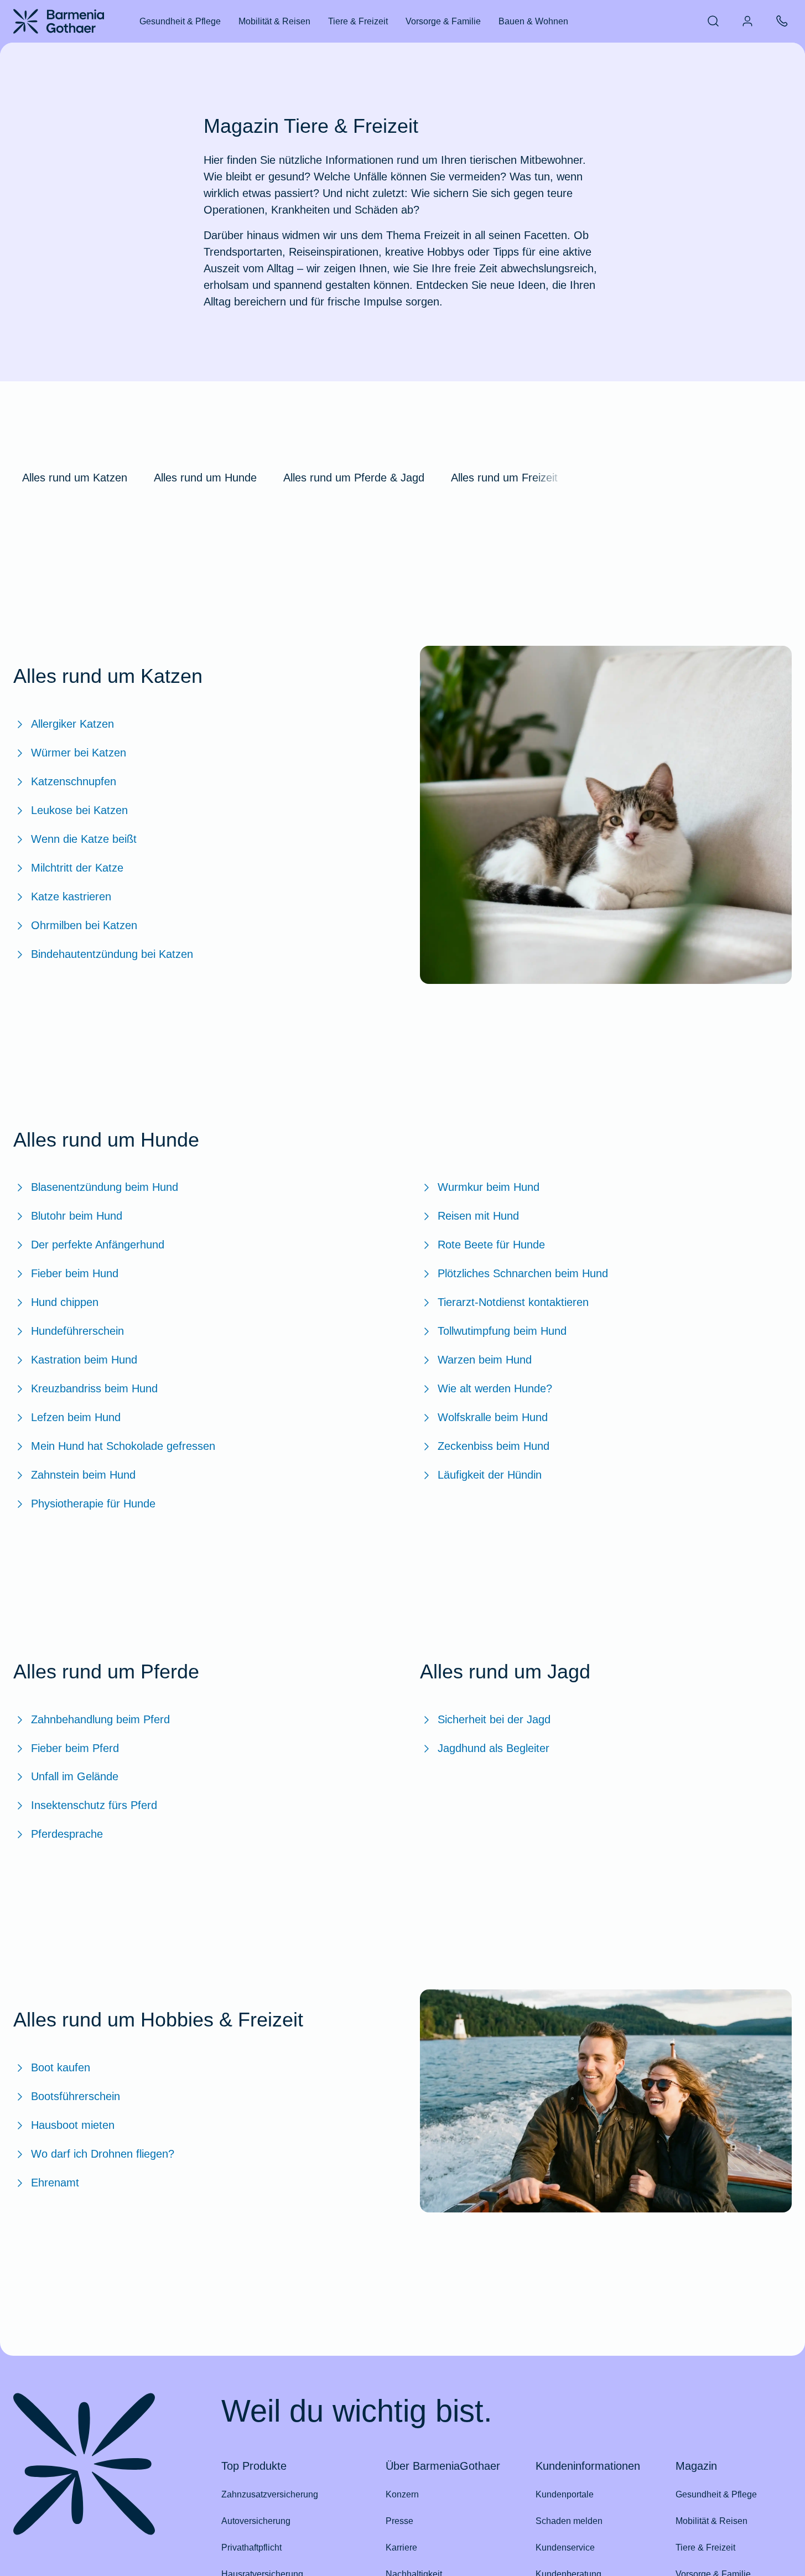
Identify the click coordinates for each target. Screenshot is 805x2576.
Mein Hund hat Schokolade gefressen (123, 1446)
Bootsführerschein (76, 2096)
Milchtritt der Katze (77, 868)
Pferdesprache (67, 1834)
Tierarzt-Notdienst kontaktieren (513, 1302)
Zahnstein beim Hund (83, 1475)
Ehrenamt (55, 2183)
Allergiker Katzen (72, 724)
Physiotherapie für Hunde (93, 1504)
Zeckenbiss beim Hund (494, 1446)
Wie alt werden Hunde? (495, 1388)
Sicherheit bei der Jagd (494, 1719)
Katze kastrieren (71, 896)
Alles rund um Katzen (75, 478)
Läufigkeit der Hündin (490, 1475)
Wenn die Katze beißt (84, 839)
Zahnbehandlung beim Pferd (100, 1719)
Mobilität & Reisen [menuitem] (274, 21)
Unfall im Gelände (75, 1776)
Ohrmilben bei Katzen (84, 925)
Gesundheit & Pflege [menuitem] (180, 21)
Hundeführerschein (77, 1331)
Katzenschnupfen (74, 781)
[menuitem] (713, 21)
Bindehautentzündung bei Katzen (112, 954)
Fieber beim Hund (75, 1273)
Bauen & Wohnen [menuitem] (533, 21)
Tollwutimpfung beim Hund (502, 1331)
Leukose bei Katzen (79, 810)
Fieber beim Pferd (75, 1748)
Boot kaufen (61, 2067)
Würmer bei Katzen (79, 753)
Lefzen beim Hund (76, 1417)
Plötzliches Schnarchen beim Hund (523, 1273)
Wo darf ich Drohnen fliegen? (103, 2154)
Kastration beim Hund (84, 1360)
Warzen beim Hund (485, 1360)
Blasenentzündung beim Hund (105, 1187)
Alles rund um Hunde (205, 478)
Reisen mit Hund (478, 1216)
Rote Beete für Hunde (491, 1245)
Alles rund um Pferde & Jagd (354, 478)
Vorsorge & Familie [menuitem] (443, 21)
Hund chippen (65, 1302)
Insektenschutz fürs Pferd (94, 1805)
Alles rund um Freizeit (504, 478)
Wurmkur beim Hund (489, 1187)
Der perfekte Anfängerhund (98, 1245)
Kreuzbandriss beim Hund (94, 1388)
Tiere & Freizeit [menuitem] (358, 21)
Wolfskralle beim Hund (493, 1417)
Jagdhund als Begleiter (494, 1748)
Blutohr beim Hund (77, 1216)
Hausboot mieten (73, 2125)
